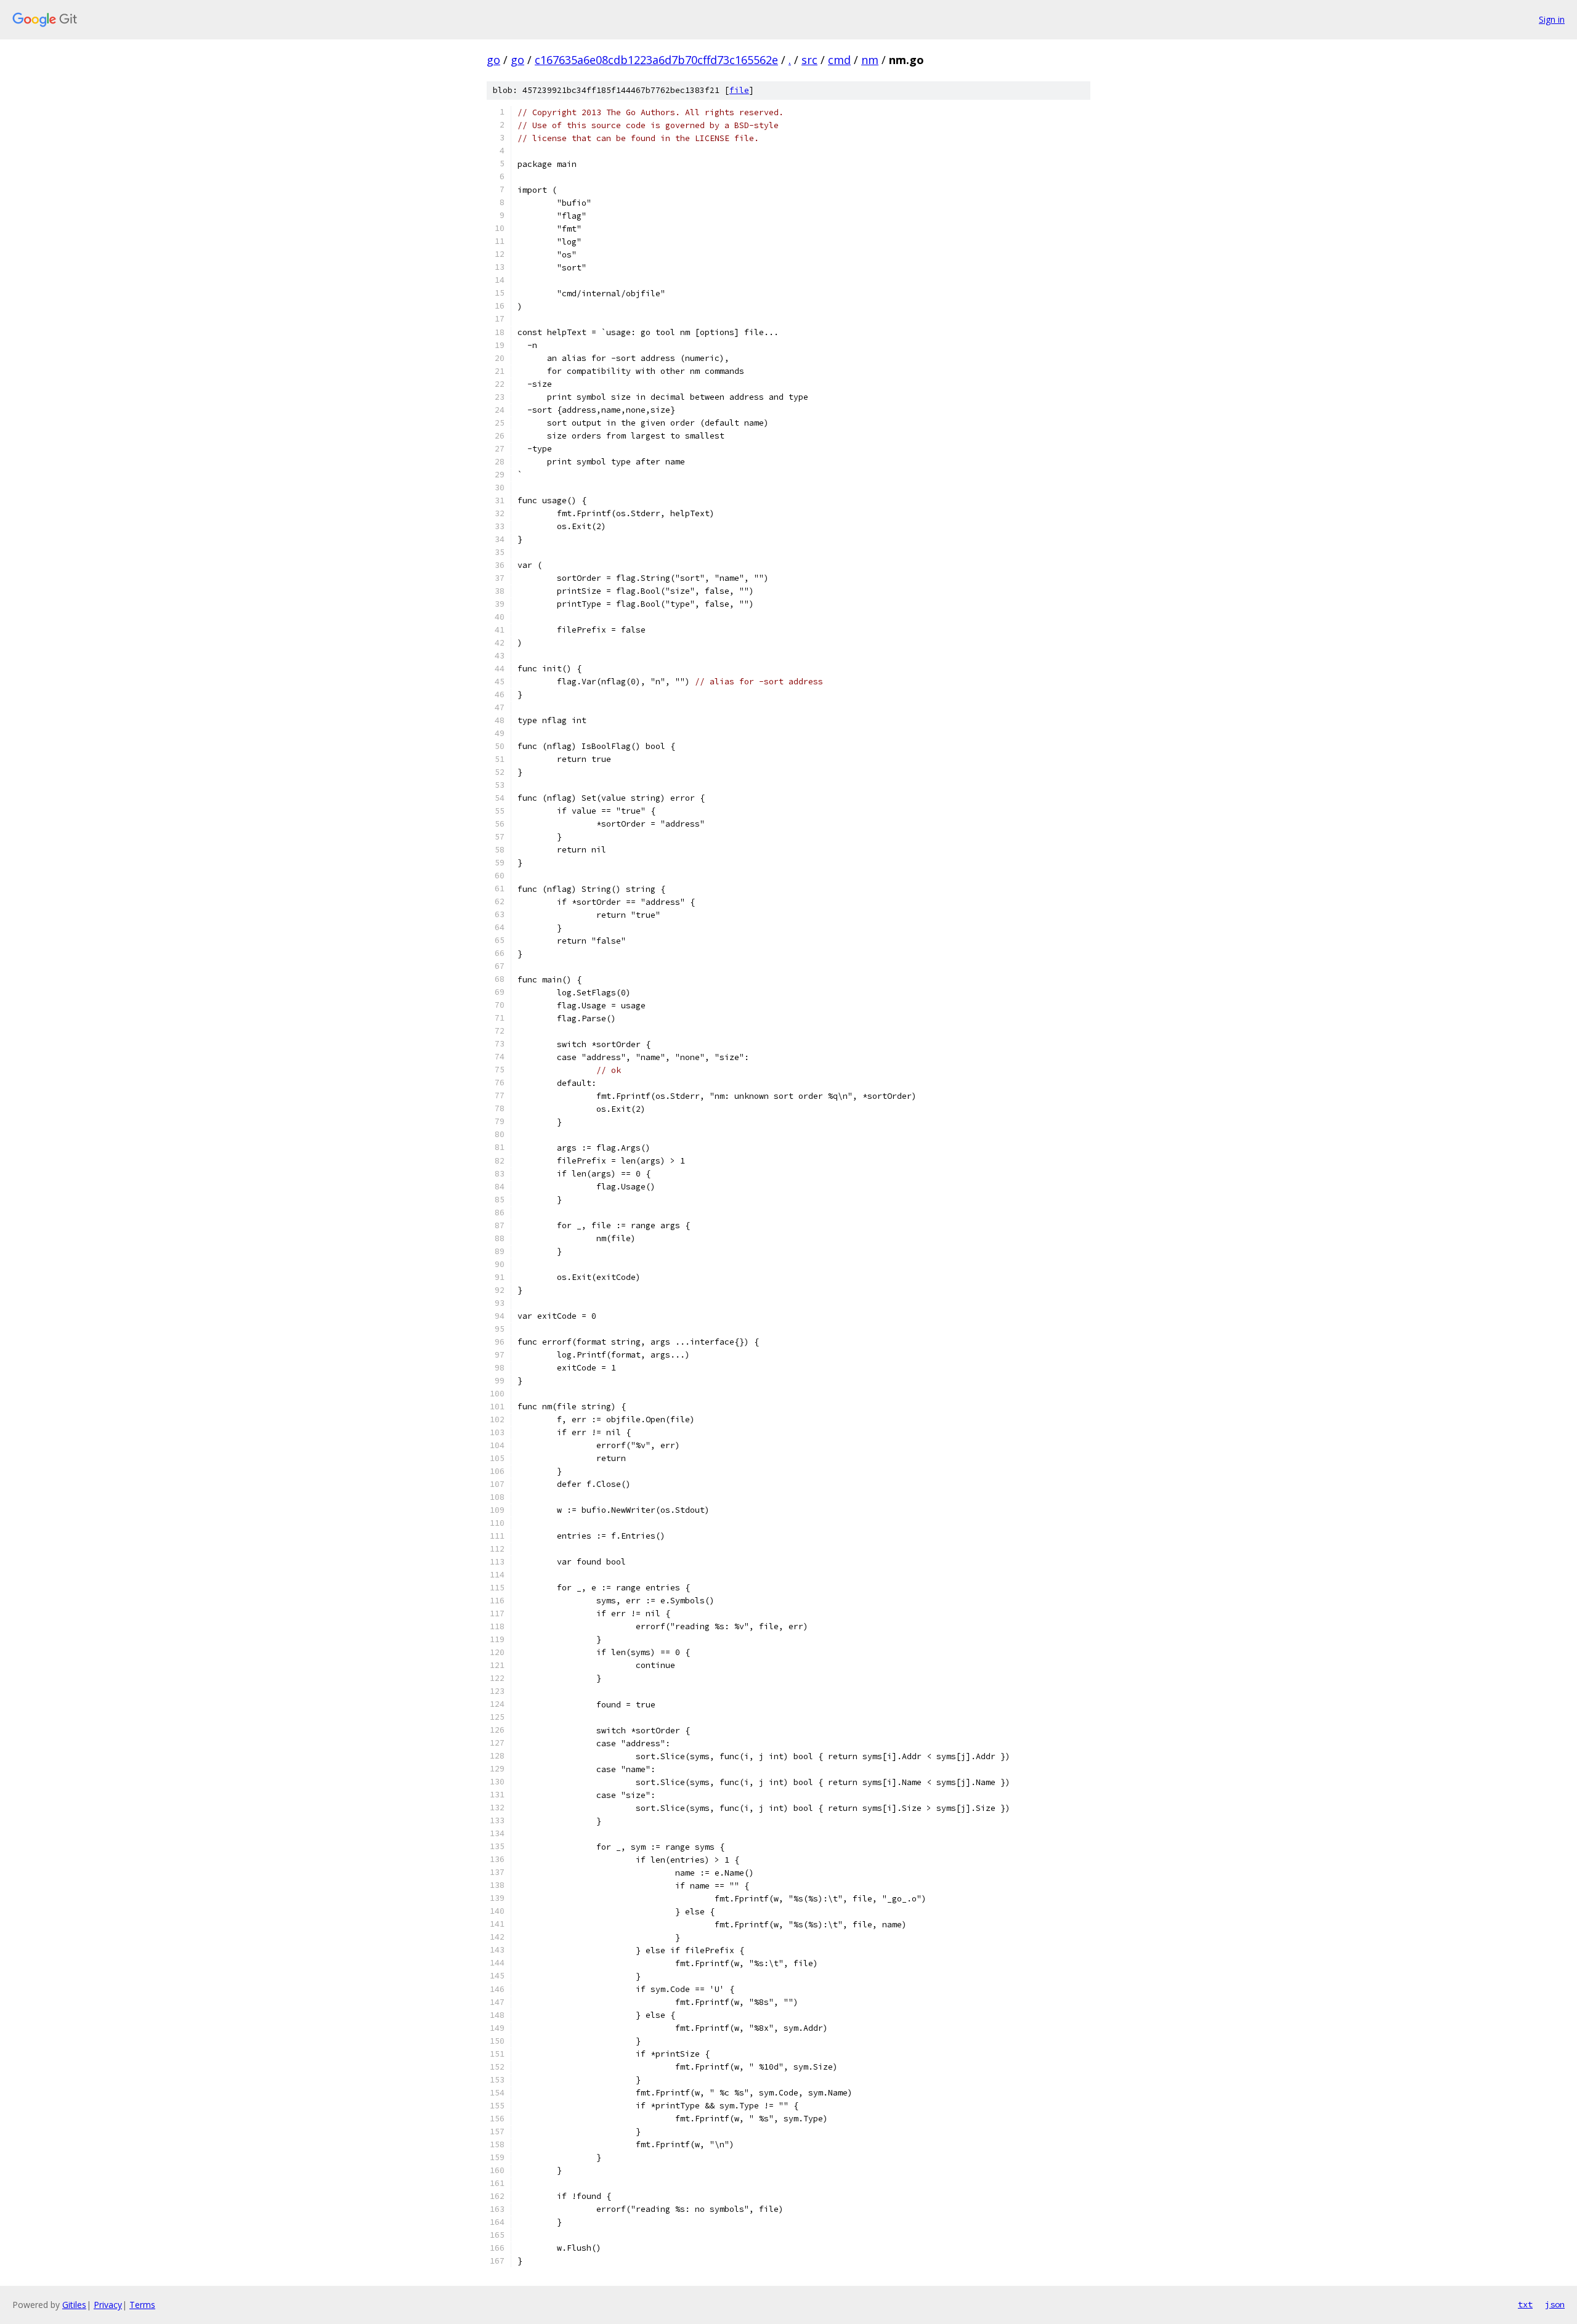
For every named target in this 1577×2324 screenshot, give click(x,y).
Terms (142, 2305)
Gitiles (74, 2305)
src (809, 60)
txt (1525, 2304)
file (739, 90)
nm (870, 60)
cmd (839, 60)
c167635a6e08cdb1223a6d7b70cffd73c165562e (656, 60)
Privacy (108, 2305)
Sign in (1552, 19)
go (493, 60)
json (1555, 2304)
